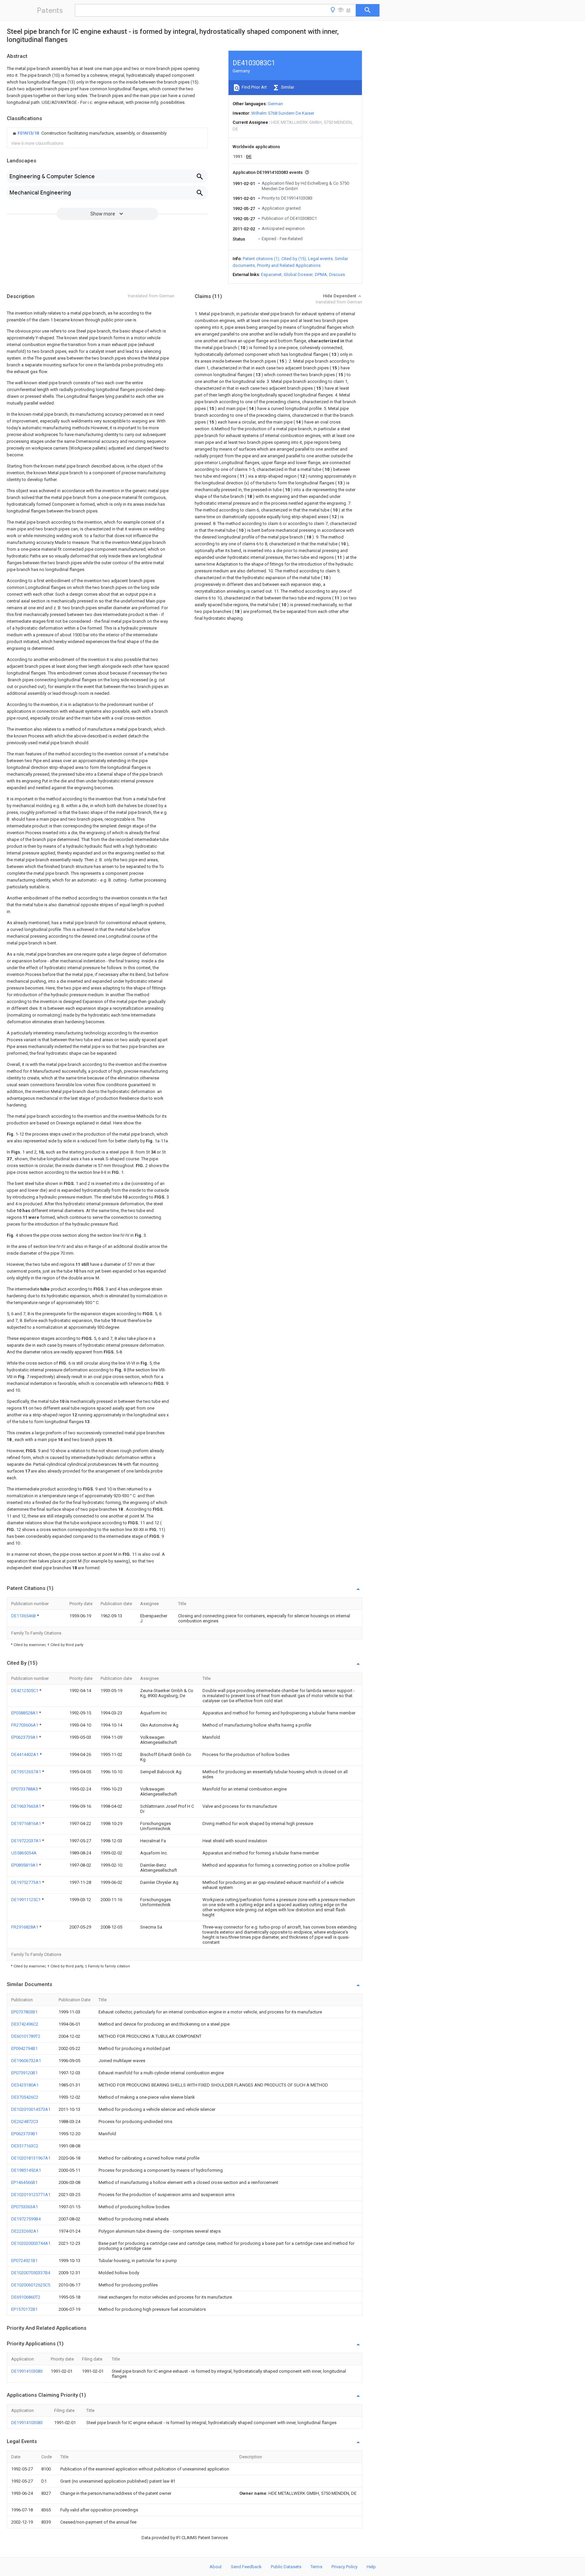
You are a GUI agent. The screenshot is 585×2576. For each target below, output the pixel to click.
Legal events (320, 259)
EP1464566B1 (24, 2182)
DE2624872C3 (25, 2122)
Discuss (337, 275)
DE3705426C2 (25, 2097)
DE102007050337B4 (31, 2273)
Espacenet (271, 275)
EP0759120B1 (24, 2073)
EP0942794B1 (24, 2048)
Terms (316, 2567)
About (216, 2567)
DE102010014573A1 (31, 2109)
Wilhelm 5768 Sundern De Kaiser (283, 113)
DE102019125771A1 (31, 2195)
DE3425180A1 (25, 2085)
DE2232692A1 (25, 2231)
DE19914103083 (27, 2371)
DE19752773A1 (27, 1882)
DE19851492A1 (26, 2170)
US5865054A (24, 1853)
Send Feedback (246, 2567)
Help (371, 2567)
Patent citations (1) (261, 259)
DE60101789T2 (26, 2036)
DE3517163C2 (25, 2146)
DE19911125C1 (26, 1900)
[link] (89, 133)
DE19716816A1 (27, 1823)
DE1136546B (24, 1616)
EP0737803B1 (24, 2012)
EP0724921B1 (24, 2261)
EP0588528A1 (25, 1713)
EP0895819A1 (25, 1865)
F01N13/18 (29, 133)
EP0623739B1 (24, 2134)
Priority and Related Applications (289, 265)
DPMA (321, 275)
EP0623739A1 (25, 1737)
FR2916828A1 (25, 1927)
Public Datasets (286, 2567)
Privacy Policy (344, 2567)
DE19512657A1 (27, 1772)
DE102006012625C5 (31, 2285)
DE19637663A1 (27, 1806)
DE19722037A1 (27, 1841)
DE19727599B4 (26, 2219)
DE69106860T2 (26, 2297)
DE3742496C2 (25, 2024)
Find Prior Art (254, 87)
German (275, 104)
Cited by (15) (294, 259)
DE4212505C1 (25, 1691)
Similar (287, 87)
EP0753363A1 (25, 2207)
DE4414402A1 (25, 1754)
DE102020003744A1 (31, 2243)
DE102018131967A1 (31, 2158)
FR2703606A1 (25, 1725)
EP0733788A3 (25, 1789)
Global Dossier (298, 275)
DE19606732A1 (26, 2061)
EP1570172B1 (24, 2309)
